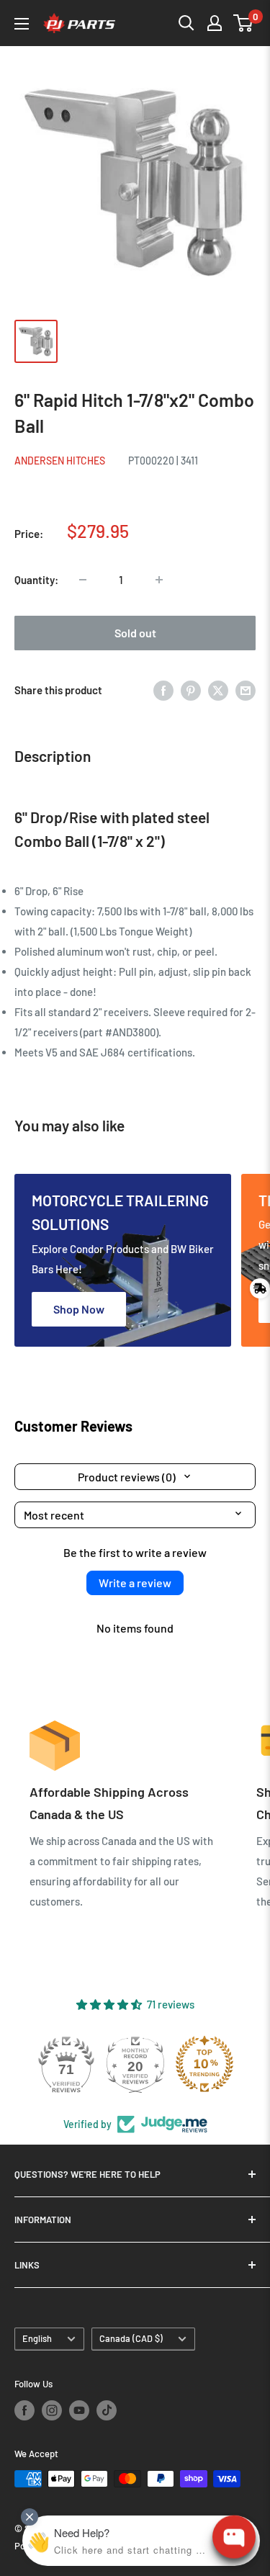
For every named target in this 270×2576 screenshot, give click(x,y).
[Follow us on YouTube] (79, 2410)
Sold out (135, 633)
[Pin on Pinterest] (191, 690)
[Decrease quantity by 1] (83, 580)
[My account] (215, 23)
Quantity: (36, 580)
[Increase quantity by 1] (159, 580)
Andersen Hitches (60, 461)
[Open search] (186, 23)
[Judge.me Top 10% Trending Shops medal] (204, 2064)
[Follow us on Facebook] (24, 2410)
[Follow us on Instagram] (52, 2410)
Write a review (135, 1583)
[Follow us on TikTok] (107, 2410)
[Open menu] (22, 24)
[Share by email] (246, 690)
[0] (244, 23)
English (37, 2338)
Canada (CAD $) (131, 2338)
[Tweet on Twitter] (218, 690)
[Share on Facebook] (163, 690)
